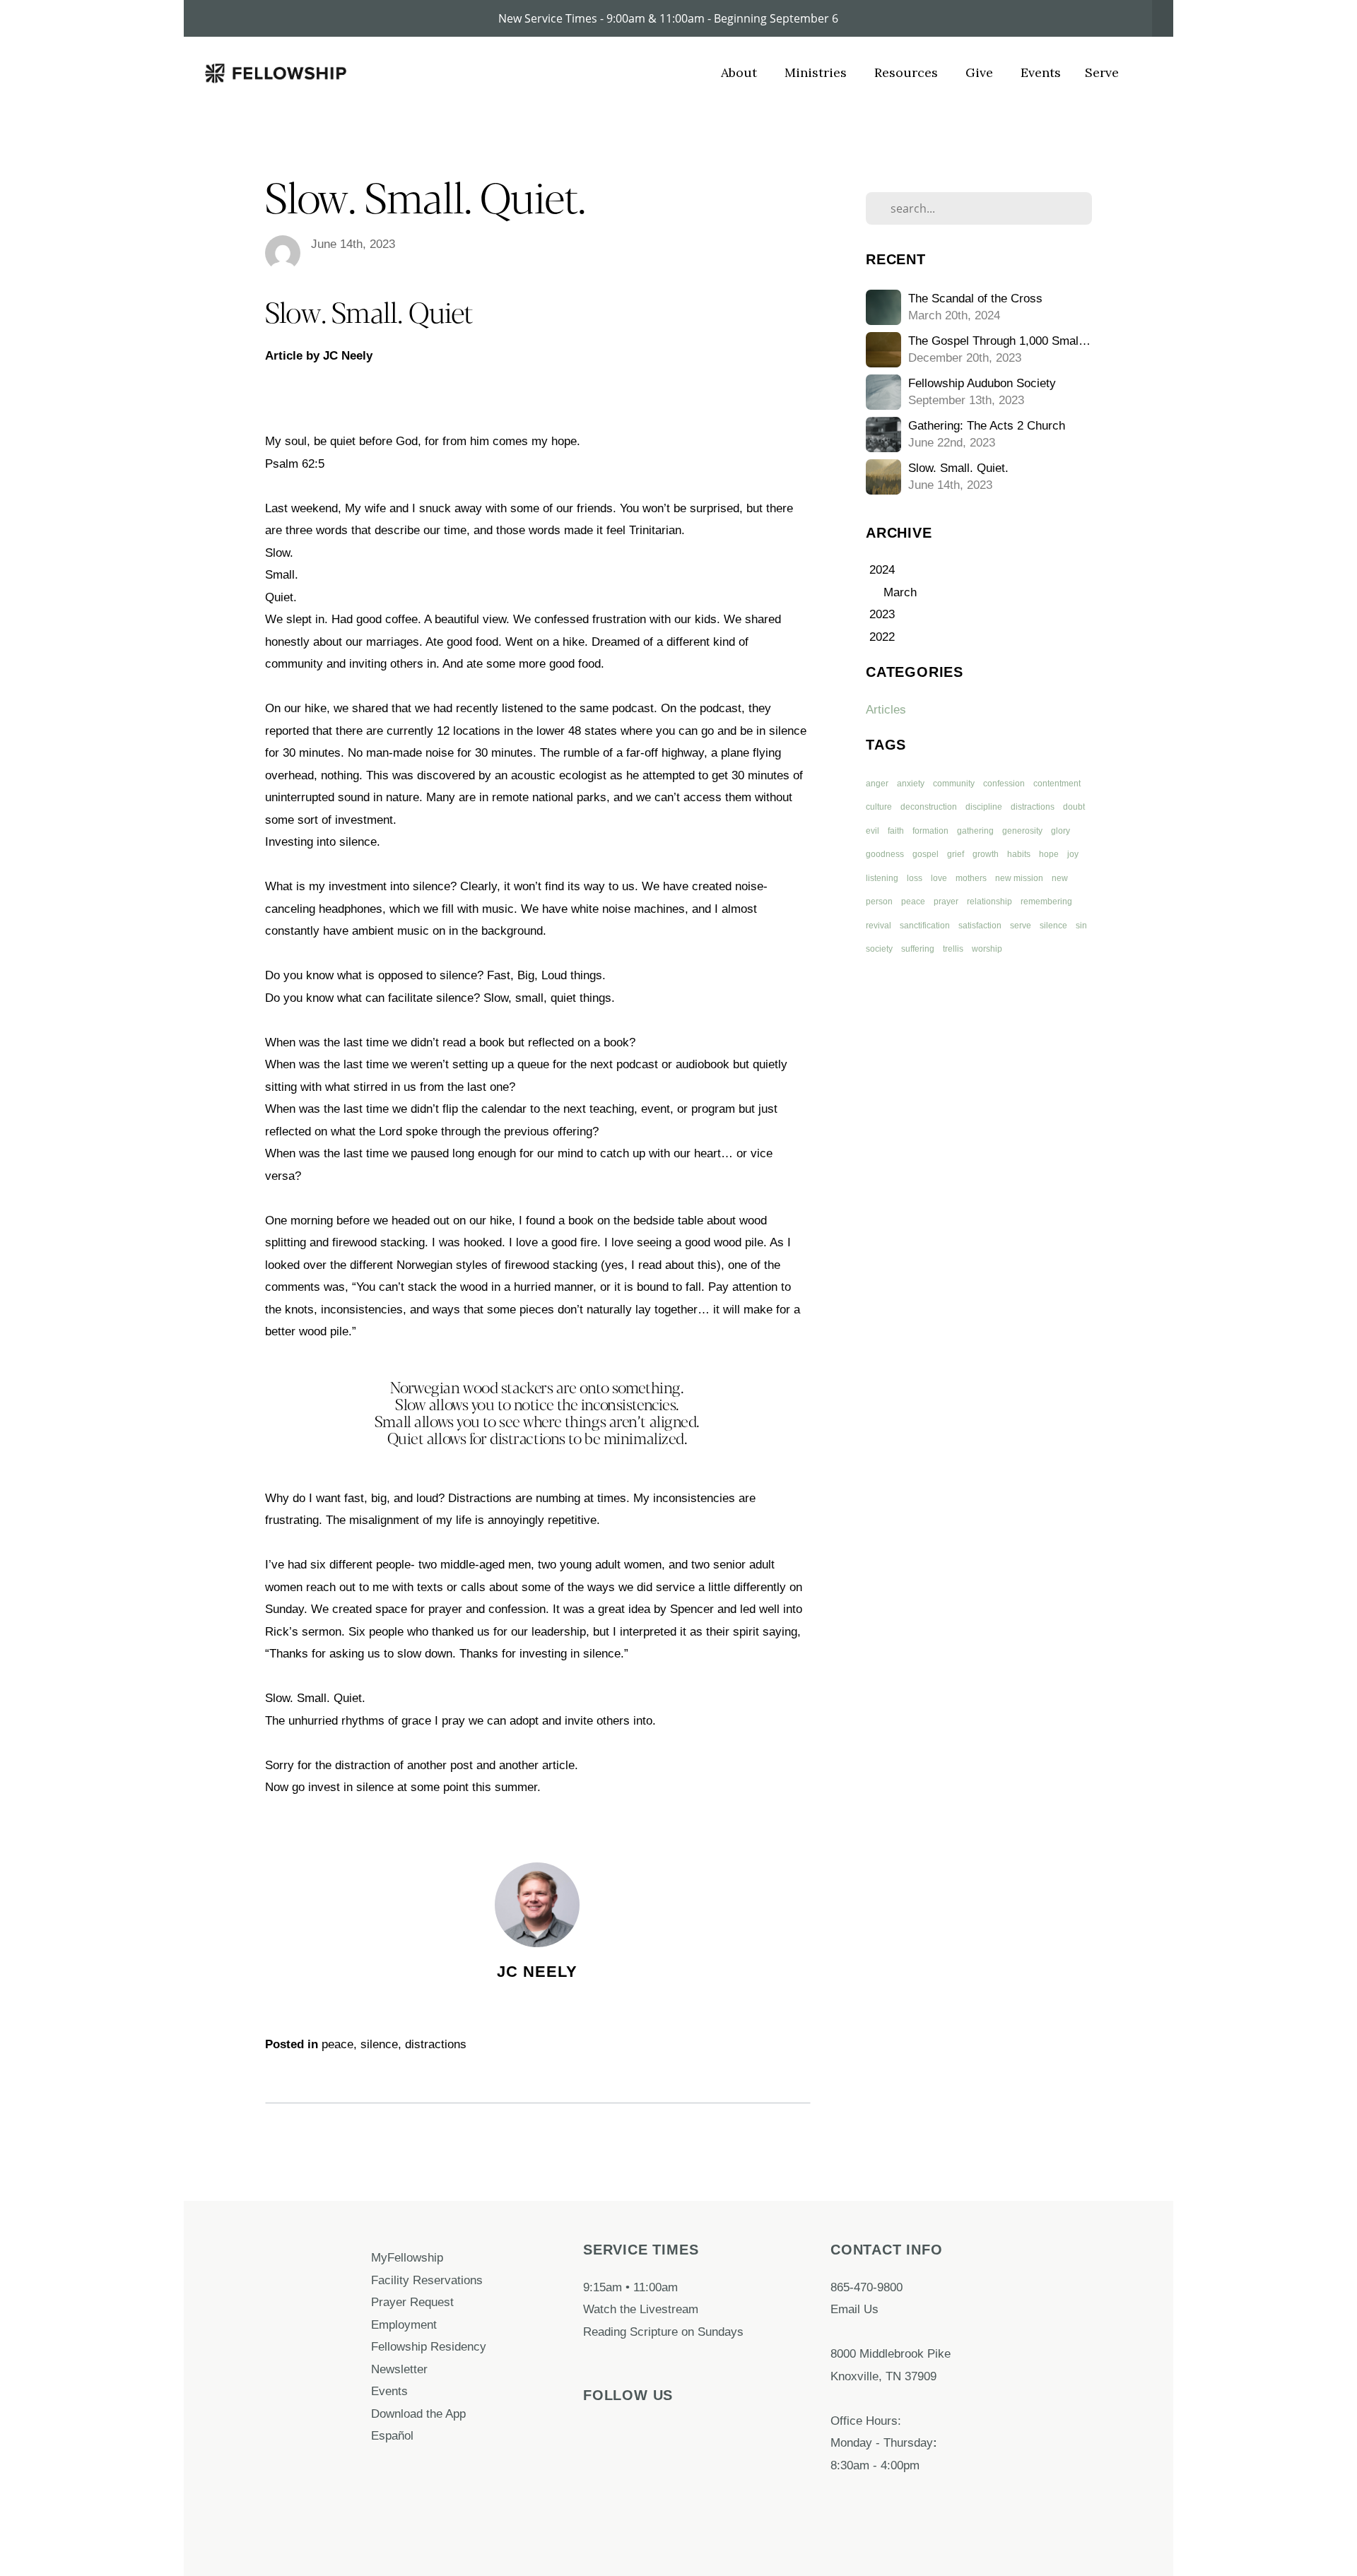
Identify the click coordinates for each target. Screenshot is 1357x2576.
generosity (1022, 831)
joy (1073, 854)
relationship (989, 902)
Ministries (817, 72)
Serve (1102, 72)
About (741, 72)
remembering (1046, 902)
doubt (1074, 807)
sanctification (925, 926)
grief (956, 854)
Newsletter (399, 2369)
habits (1019, 854)
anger (877, 784)
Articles (886, 709)
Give (981, 72)
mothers (971, 878)
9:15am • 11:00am (630, 2287)
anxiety (911, 784)
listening (882, 878)
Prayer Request (414, 2302)
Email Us (854, 2309)
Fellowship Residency (429, 2346)
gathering (975, 831)
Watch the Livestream (641, 2309)
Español (392, 2435)
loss (915, 878)
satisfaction (980, 926)
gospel (926, 854)
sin (1081, 926)
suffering (918, 949)
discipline (984, 807)
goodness (885, 854)
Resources (908, 72)
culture (879, 807)
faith (896, 831)
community (954, 784)
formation (930, 831)
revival (879, 926)
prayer (946, 902)
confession (1004, 784)
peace (337, 2044)
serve (1021, 926)
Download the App (420, 2413)
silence (379, 2044)
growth (986, 854)
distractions (436, 2044)
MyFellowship (407, 2257)
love (939, 878)
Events (1041, 72)
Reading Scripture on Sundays (663, 2332)
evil (873, 831)
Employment (406, 2324)
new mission (1019, 878)
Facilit (387, 2280)
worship (987, 949)
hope (1049, 854)
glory (1061, 831)
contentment (1057, 784)
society (879, 949)
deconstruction (929, 807)
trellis (953, 949)
